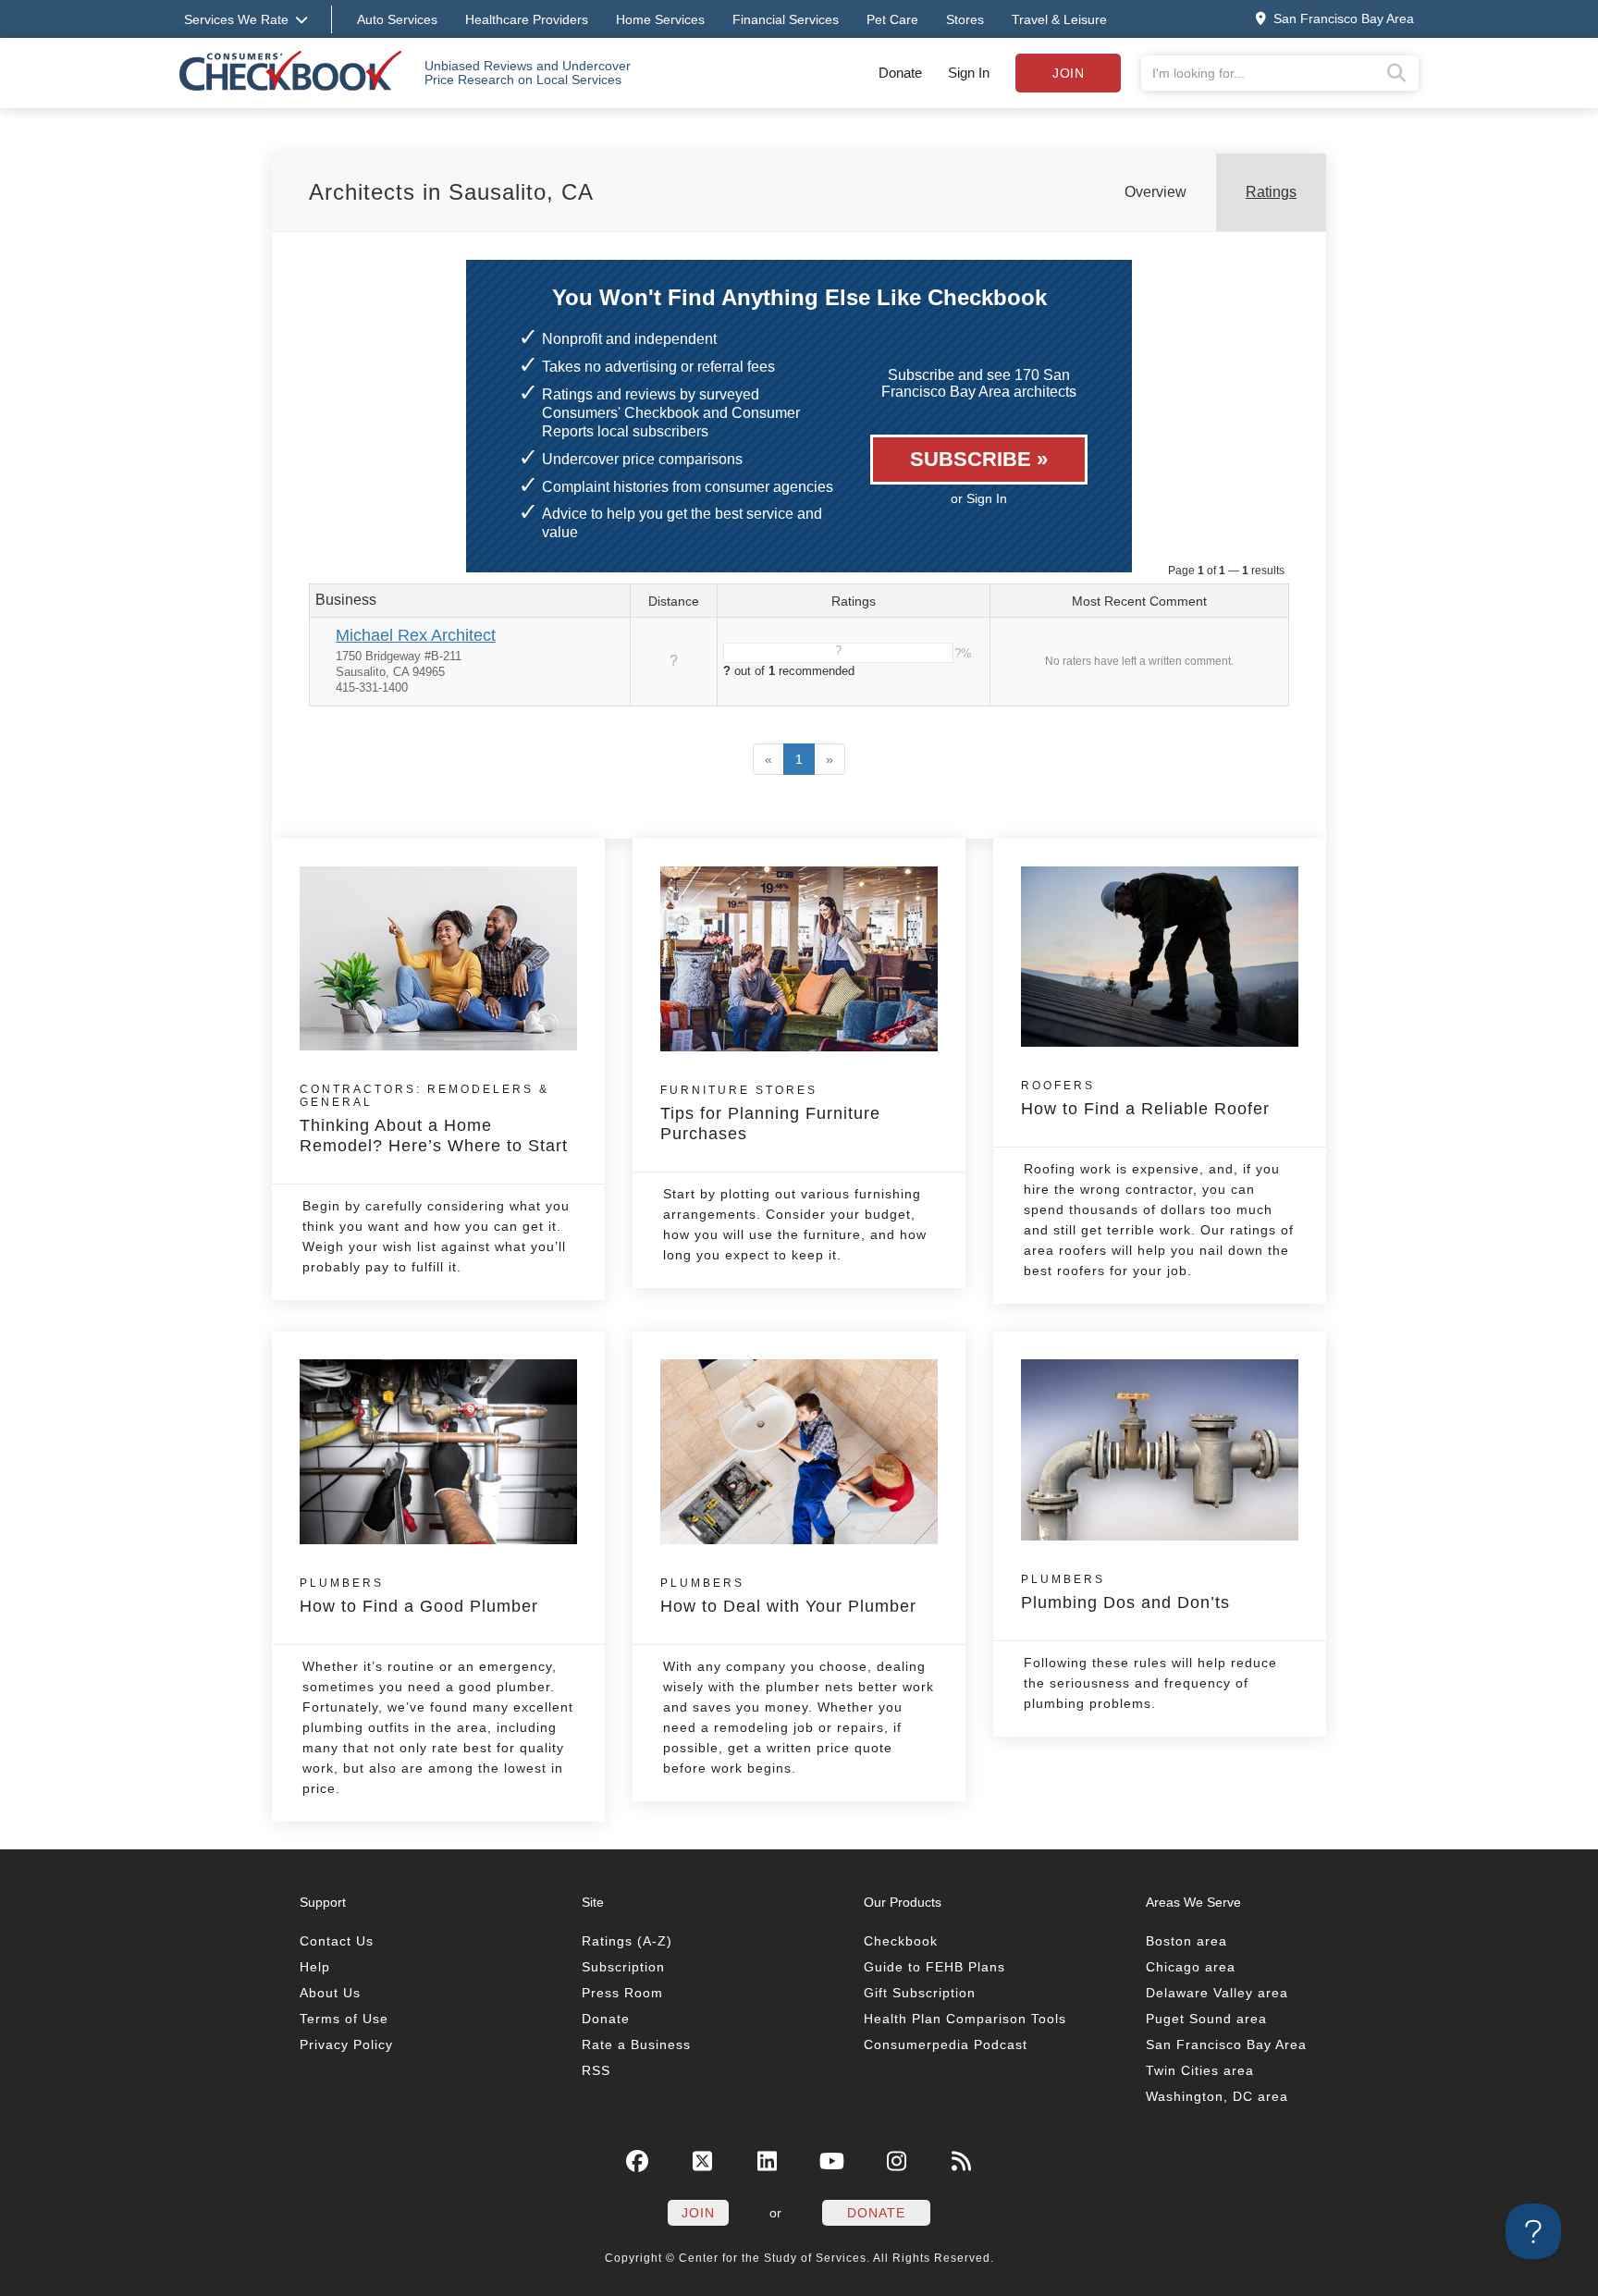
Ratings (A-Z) (627, 1941)
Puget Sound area (1206, 2019)
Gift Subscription (920, 1993)
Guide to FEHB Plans (934, 1967)
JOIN (698, 2213)
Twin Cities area (1200, 2070)
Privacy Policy (346, 2044)
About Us (330, 1993)
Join (1068, 73)
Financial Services (786, 19)
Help (315, 1967)
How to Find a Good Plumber (419, 1596)
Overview (1155, 192)
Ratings (1271, 192)
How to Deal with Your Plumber (788, 1596)
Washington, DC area (1217, 2096)
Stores (965, 19)
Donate (900, 73)
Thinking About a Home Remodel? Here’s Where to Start (434, 1119)
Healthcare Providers (527, 19)
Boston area (1186, 1941)
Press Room (622, 1993)
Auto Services (397, 19)
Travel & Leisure (1059, 19)
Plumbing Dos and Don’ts (1125, 1592)
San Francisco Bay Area (1226, 2044)
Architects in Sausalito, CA (451, 192)
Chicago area (1191, 1967)
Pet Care (892, 19)
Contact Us (337, 1941)
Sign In (969, 73)
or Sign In (979, 498)
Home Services (660, 19)
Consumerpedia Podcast (946, 2044)
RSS (596, 2070)
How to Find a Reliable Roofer (1145, 1099)
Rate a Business (636, 2044)
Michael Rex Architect (416, 635)
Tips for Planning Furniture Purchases (770, 1113)
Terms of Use (344, 2019)
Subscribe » (979, 459)
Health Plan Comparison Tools (965, 2019)
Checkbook (901, 1941)
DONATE (876, 2213)
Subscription (623, 1967)
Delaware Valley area (1217, 1993)
